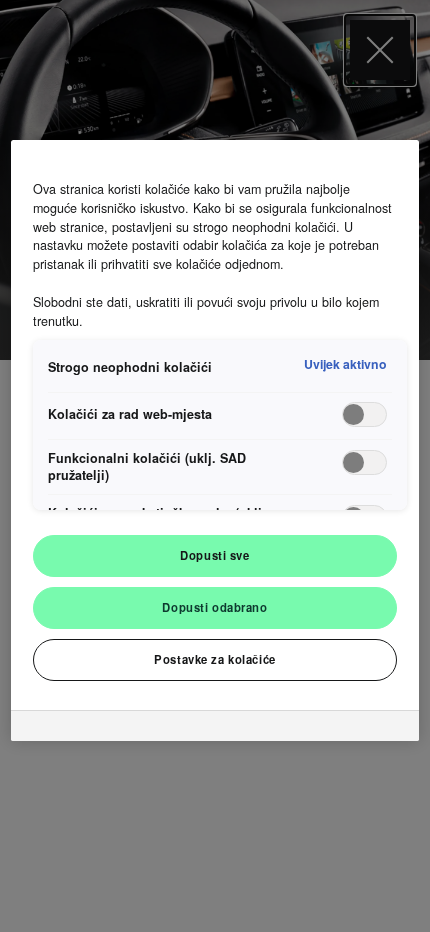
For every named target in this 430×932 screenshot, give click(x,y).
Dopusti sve (214, 555)
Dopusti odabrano (214, 607)
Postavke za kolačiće (214, 659)
